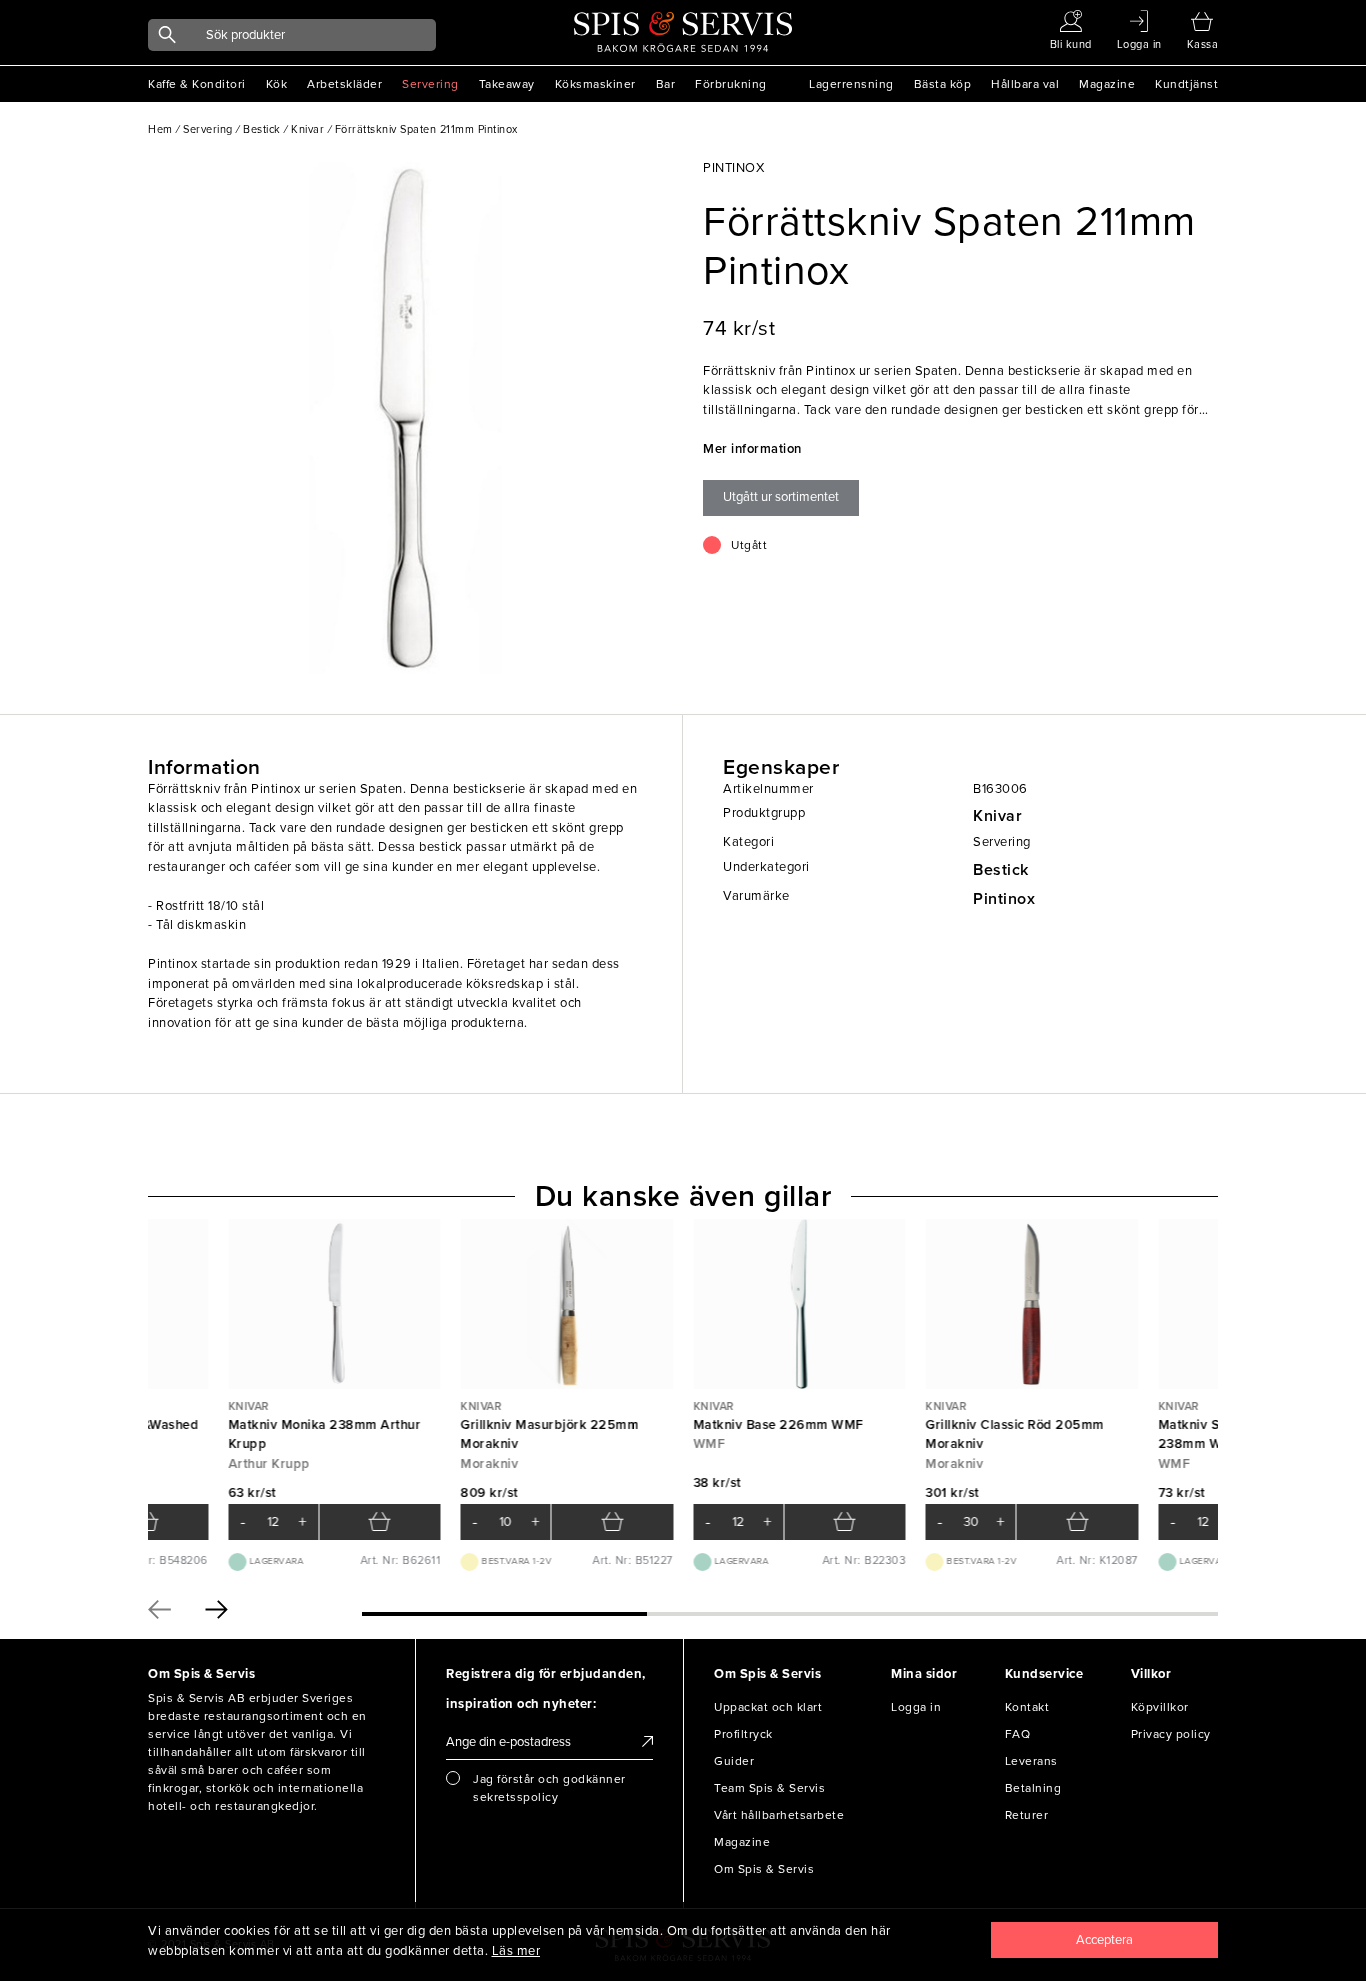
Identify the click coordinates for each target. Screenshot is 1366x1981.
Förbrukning (731, 84)
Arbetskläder (344, 84)
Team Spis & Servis (769, 1788)
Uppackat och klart (768, 1707)
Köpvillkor (1160, 1707)
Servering (430, 84)
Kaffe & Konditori (197, 84)
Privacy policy (1171, 1734)
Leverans (1031, 1761)
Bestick (1001, 870)
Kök (277, 84)
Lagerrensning (851, 84)
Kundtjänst (1186, 84)
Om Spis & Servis (764, 1869)
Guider (734, 1761)
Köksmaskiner (595, 84)
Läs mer (516, 1951)
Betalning (1033, 1788)
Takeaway (507, 84)
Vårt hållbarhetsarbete (779, 1815)
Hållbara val (1025, 84)
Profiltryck (743, 1734)
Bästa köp (943, 84)
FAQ (1018, 1734)
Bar (666, 84)
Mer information (752, 449)
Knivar (997, 816)
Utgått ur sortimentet (781, 497)
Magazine (1107, 84)
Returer (1027, 1815)
